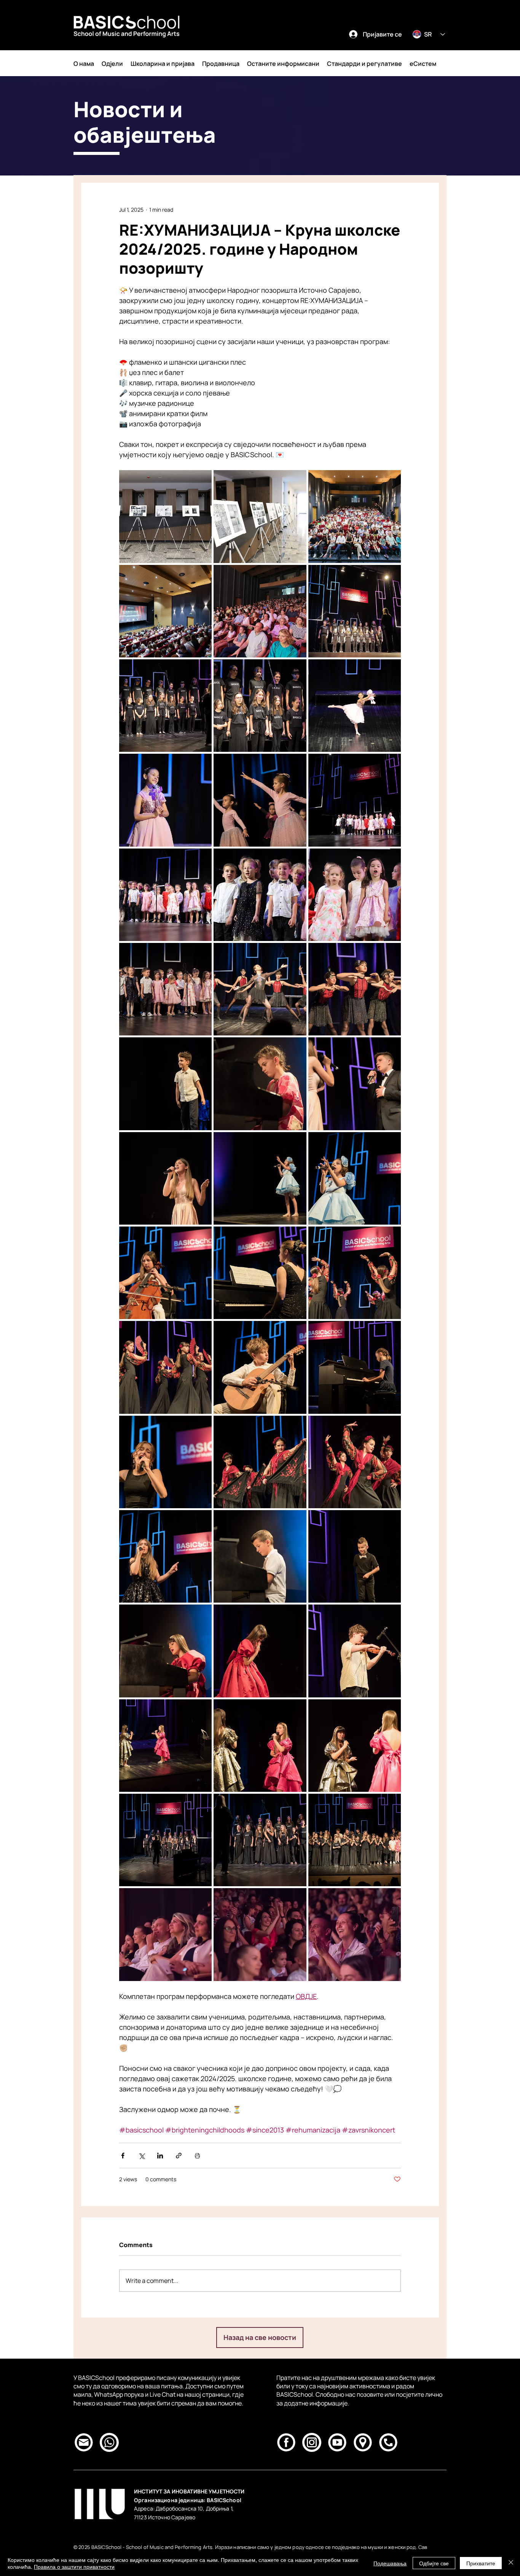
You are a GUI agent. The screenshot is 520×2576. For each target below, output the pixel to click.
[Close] (511, 2563)
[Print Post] (197, 2156)
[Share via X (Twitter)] (141, 2156)
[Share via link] (179, 2156)
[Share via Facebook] (123, 2156)
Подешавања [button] (390, 2563)
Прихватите (481, 2563)
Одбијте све (434, 2563)
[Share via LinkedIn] (160, 2156)
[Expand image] (165, 516)
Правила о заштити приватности (74, 2566)
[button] (84, 64)
